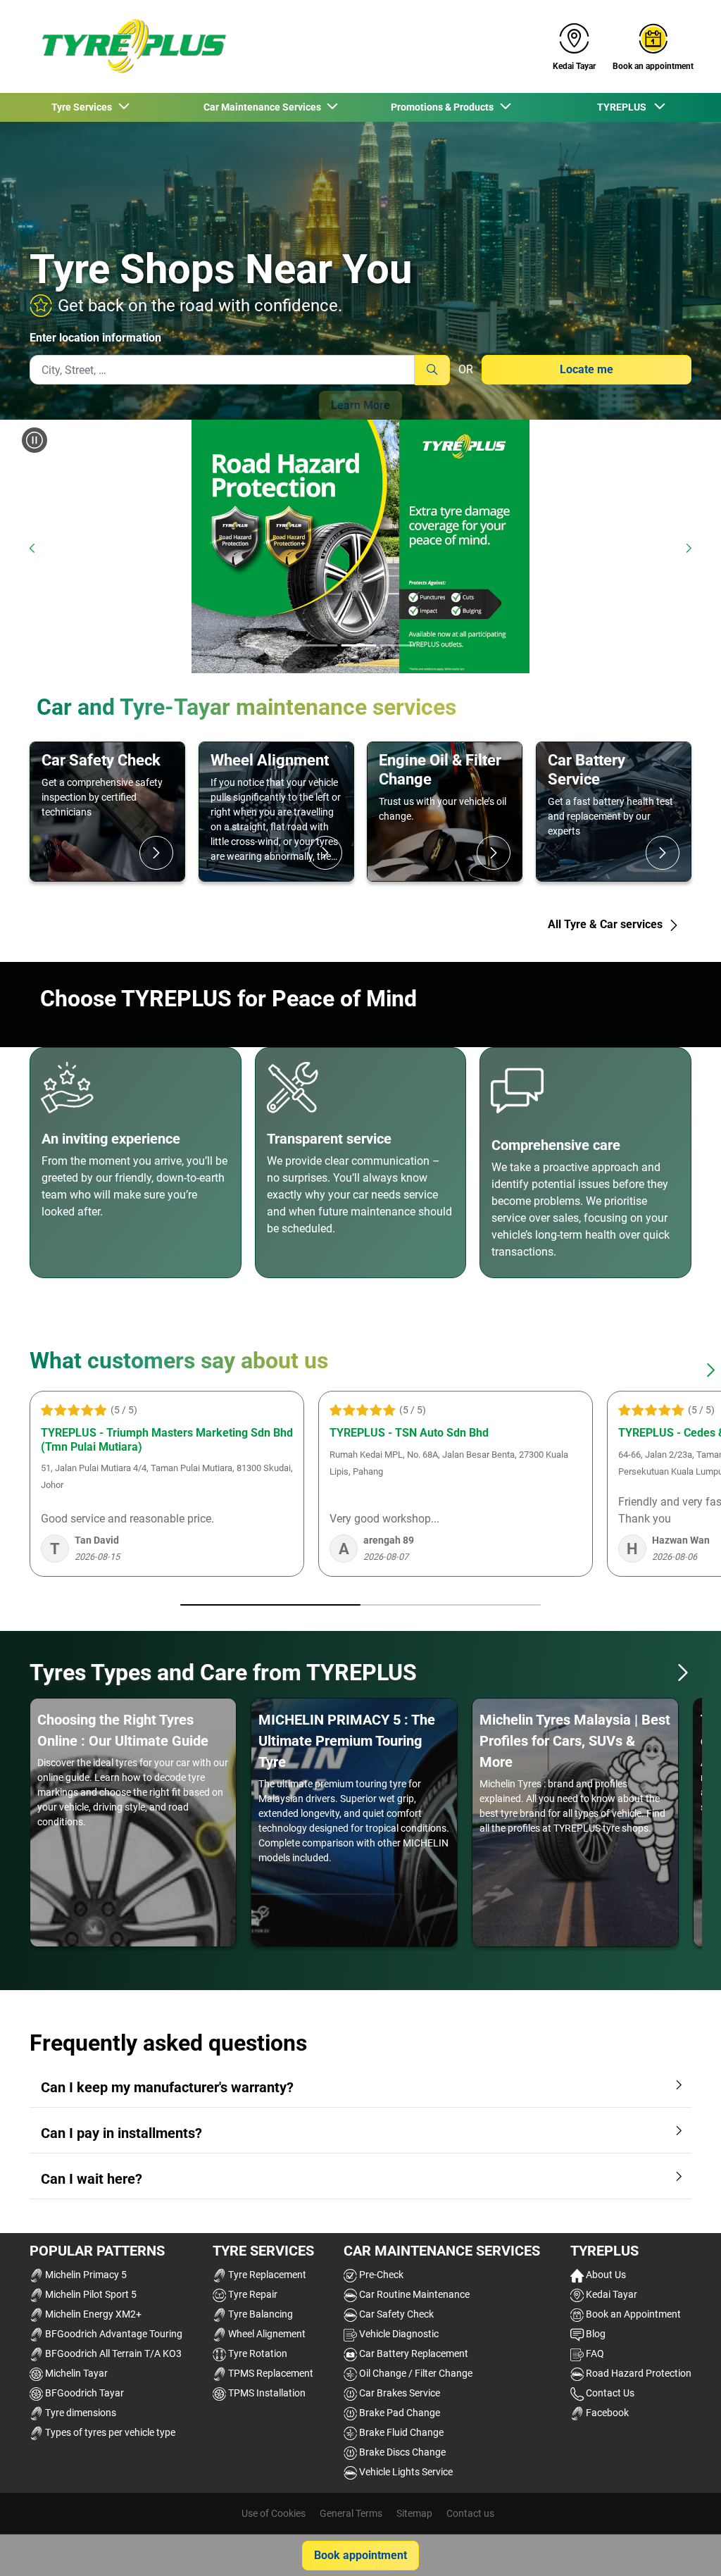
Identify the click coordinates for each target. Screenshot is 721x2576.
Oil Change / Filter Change (415, 2373)
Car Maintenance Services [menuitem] (264, 107)
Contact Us (609, 2393)
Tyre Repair (252, 2294)
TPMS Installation (266, 2393)
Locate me (587, 369)
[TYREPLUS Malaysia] (129, 46)
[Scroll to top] (684, 2546)
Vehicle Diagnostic (398, 2334)
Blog (595, 2334)
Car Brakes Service (399, 2393)
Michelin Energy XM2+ (92, 2314)
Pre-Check (380, 2275)
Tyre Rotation (257, 2353)
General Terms (351, 2513)
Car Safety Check (101, 760)
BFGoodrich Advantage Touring (113, 2334)
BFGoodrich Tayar (83, 2393)
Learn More (360, 405)
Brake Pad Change (399, 2413)
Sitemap (414, 2513)
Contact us (470, 2513)
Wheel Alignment (270, 760)
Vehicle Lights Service (405, 2472)
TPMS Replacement (270, 2373)
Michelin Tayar (75, 2373)
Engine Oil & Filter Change (440, 769)
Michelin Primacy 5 (85, 2275)
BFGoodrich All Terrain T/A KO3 (112, 2353)
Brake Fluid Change (400, 2432)
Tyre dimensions (80, 2413)
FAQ (594, 2353)
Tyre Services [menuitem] (84, 107)
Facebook (606, 2413)
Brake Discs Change (401, 2452)
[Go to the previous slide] (32, 549)
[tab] (320, 646)
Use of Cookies (274, 2513)
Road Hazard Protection (638, 2373)
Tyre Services (263, 2251)
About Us (605, 2275)
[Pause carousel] (35, 440)
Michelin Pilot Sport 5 (90, 2294)
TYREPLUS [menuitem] (625, 107)
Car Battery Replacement (413, 2353)
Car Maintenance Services (442, 2251)
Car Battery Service (587, 769)
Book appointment (360, 2555)
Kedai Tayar (610, 2294)
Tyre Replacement (266, 2275)
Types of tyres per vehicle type (109, 2432)
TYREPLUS (604, 2251)
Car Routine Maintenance (413, 2294)
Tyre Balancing (259, 2314)
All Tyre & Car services (607, 924)
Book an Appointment (632, 2314)
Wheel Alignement (266, 2334)
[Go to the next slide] (689, 549)
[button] (683, 1673)
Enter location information (95, 338)
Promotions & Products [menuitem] (444, 107)
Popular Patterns (97, 2251)
